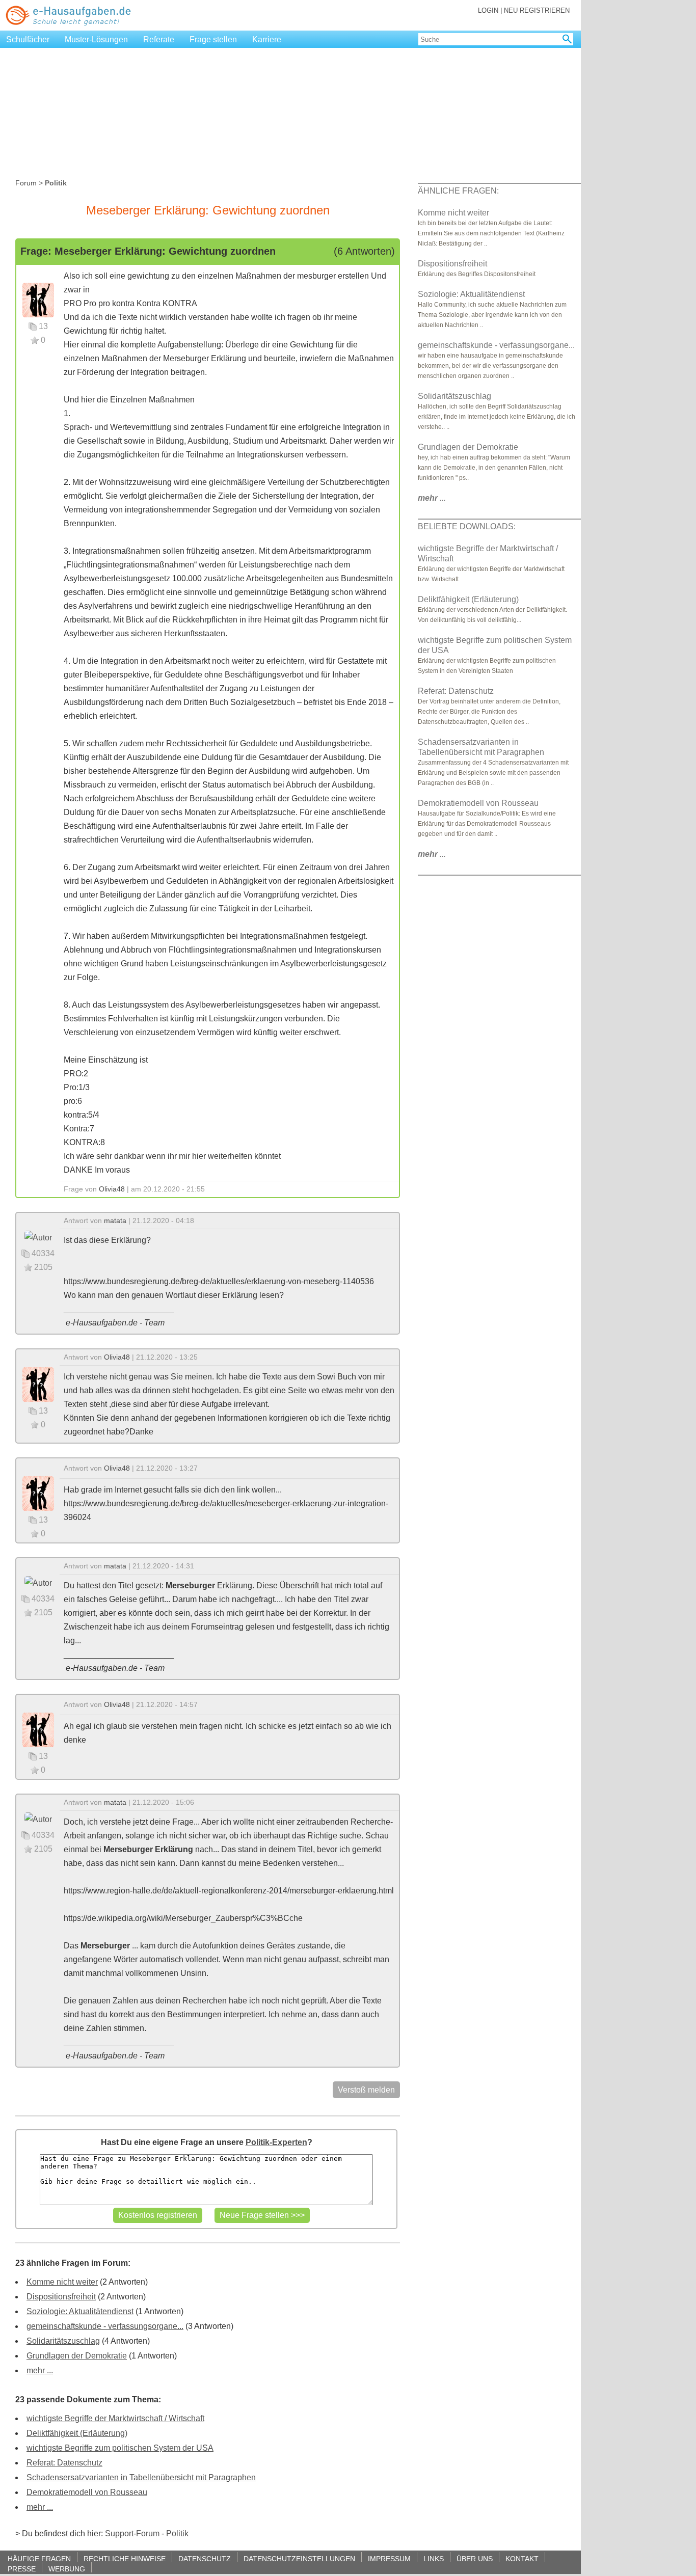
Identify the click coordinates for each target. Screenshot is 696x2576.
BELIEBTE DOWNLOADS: (467, 526)
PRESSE (22, 2569)
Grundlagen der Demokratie (77, 2356)
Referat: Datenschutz (64, 2463)
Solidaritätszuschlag (63, 2341)
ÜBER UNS (475, 2558)
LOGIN (488, 10)
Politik (177, 2533)
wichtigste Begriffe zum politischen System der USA (120, 2448)
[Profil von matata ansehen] (38, 1237)
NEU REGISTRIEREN (537, 10)
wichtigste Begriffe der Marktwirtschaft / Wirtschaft (115, 2418)
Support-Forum (132, 2533)
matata (115, 1221)
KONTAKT (522, 2558)
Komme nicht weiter (62, 2282)
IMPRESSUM (389, 2558)
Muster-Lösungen (96, 39)
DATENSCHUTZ (205, 2558)
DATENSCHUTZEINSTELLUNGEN (299, 2558)
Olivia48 (112, 1189)
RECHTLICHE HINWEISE (125, 2558)
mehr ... (40, 2370)
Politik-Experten (276, 2142)
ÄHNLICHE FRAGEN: (458, 191)
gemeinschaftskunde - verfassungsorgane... (105, 2326)
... (432, 498)
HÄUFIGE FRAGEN (39, 2558)
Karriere (267, 39)
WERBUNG (67, 2569)
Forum (26, 183)
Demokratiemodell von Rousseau (87, 2492)
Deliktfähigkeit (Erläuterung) (77, 2433)
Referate (159, 39)
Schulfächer (28, 39)
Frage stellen (213, 39)
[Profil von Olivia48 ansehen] (38, 299)
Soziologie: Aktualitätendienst (80, 2311)
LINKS (434, 2558)
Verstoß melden (366, 2090)
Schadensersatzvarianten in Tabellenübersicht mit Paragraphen (141, 2477)
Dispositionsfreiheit (61, 2297)
